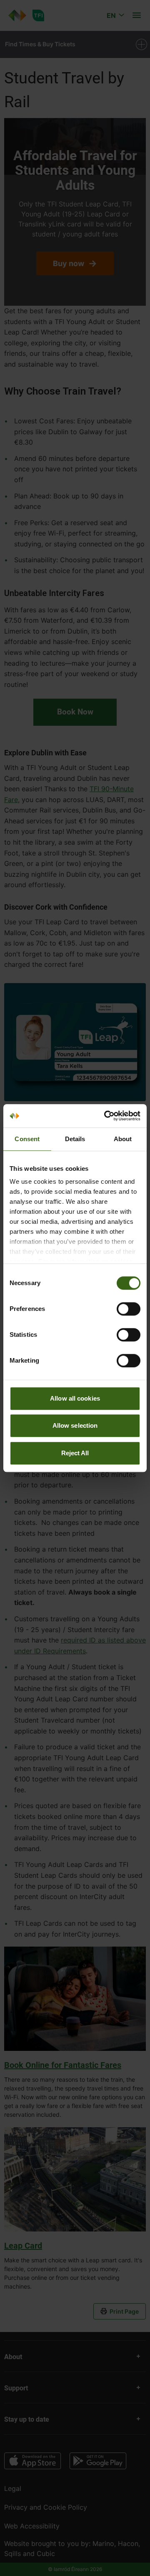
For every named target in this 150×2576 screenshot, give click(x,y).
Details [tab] (75, 1139)
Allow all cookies (75, 1398)
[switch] (129, 1309)
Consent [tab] (27, 1139)
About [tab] (123, 1139)
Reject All (75, 1453)
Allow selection (75, 1425)
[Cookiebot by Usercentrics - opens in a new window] (106, 1116)
